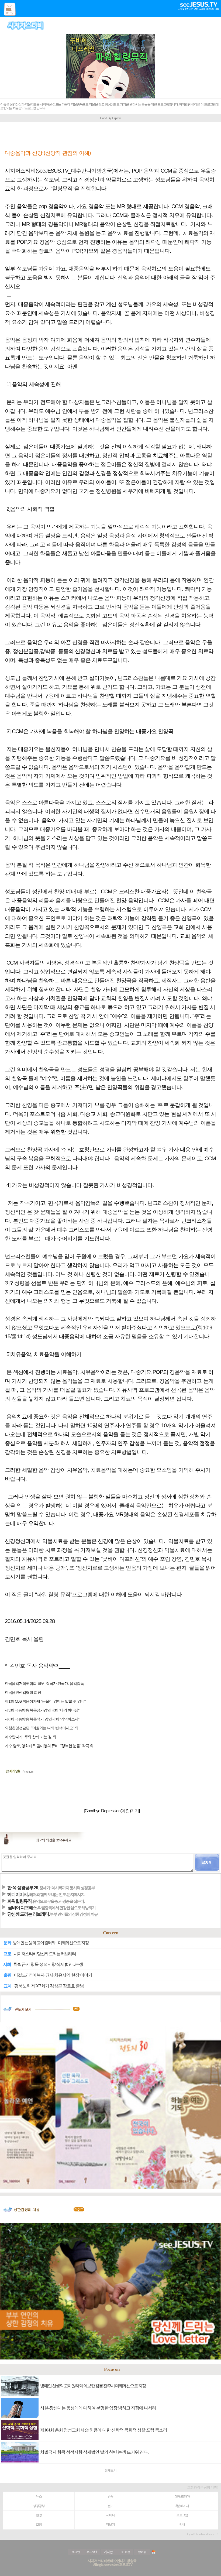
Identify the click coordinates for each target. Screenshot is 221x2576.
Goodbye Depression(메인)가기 (112, 1811)
